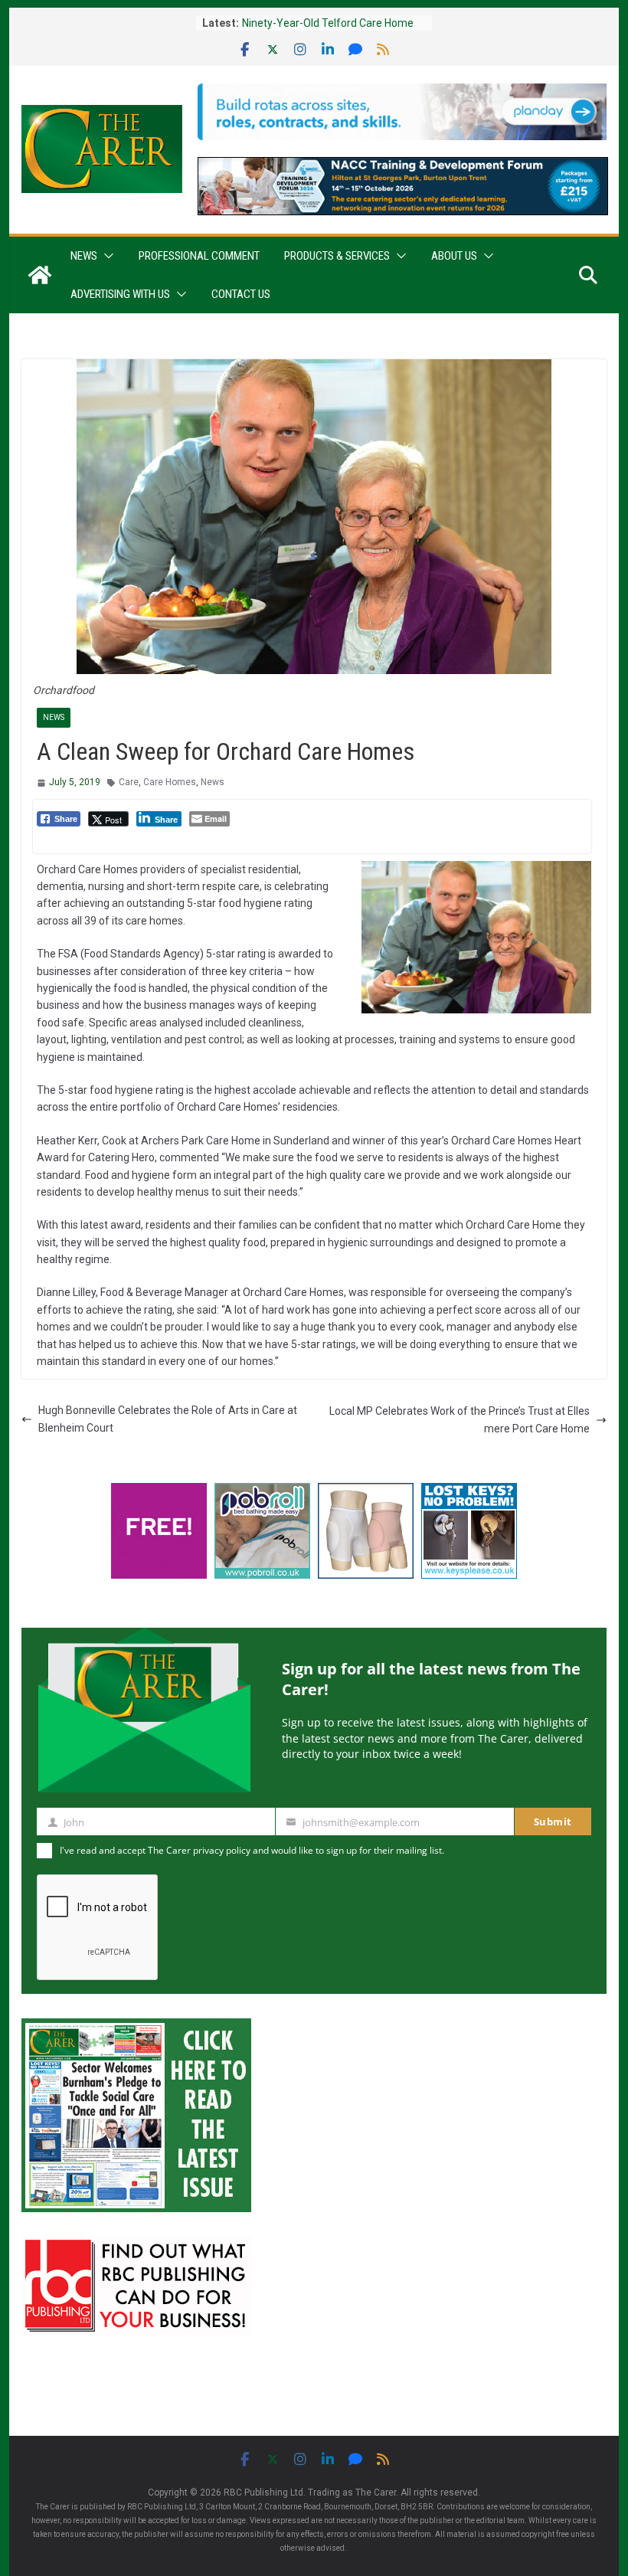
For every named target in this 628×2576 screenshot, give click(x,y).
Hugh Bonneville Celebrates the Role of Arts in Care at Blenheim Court (168, 1419)
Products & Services (337, 256)
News (84, 256)
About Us (454, 256)
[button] (106, 256)
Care (129, 782)
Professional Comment (199, 256)
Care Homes (170, 782)
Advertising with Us (120, 294)
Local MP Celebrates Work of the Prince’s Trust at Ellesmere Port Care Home (460, 1419)
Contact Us (241, 294)
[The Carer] (40, 275)
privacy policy (222, 1850)
